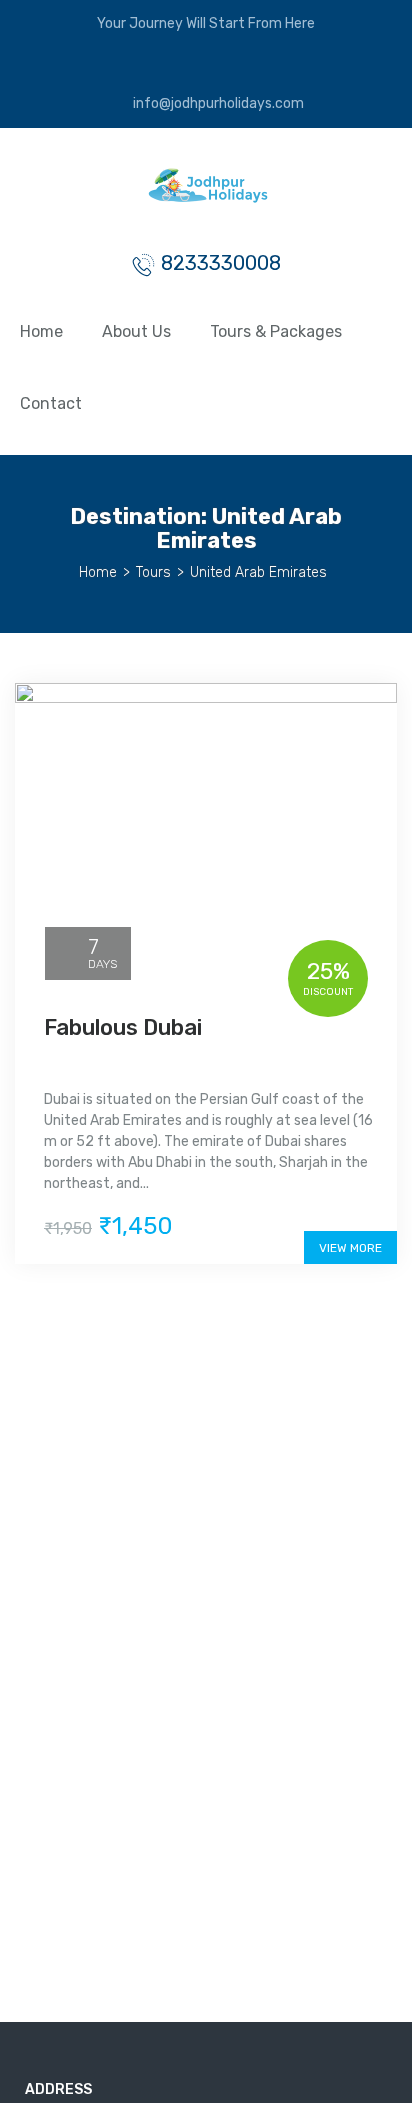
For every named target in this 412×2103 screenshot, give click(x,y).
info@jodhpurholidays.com (217, 103)
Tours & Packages (276, 331)
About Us (136, 331)
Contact (51, 403)
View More (350, 1248)
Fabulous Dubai (123, 1027)
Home (41, 331)
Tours (153, 572)
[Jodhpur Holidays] (206, 194)
